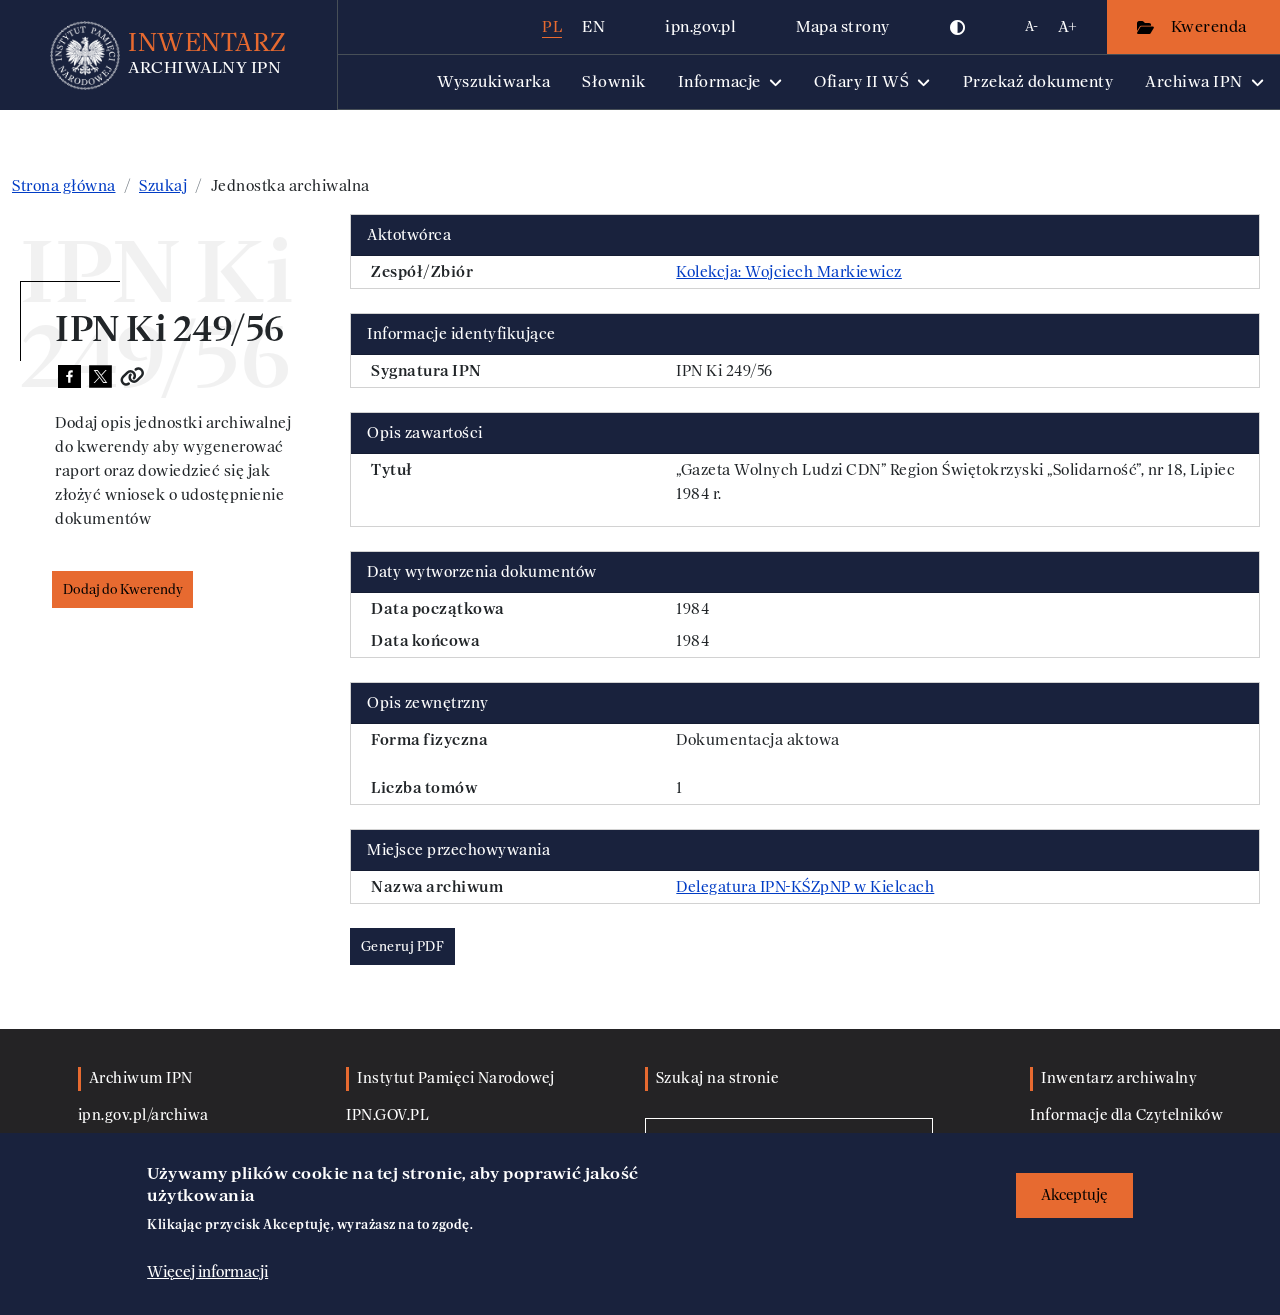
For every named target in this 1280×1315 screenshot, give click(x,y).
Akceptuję (1074, 1195)
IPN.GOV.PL (387, 1115)
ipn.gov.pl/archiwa (143, 1115)
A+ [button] (1067, 26)
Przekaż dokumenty (1038, 81)
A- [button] (1031, 26)
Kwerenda (1211, 26)
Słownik (614, 81)
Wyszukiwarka (493, 81)
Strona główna (64, 186)
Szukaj (163, 186)
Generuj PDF (403, 946)
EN (593, 26)
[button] (958, 27)
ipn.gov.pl (700, 26)
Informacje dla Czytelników (1126, 1115)
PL (552, 26)
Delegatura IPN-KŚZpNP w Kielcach (805, 887)
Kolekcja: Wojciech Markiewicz (789, 272)
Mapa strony (843, 26)
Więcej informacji (207, 1272)
